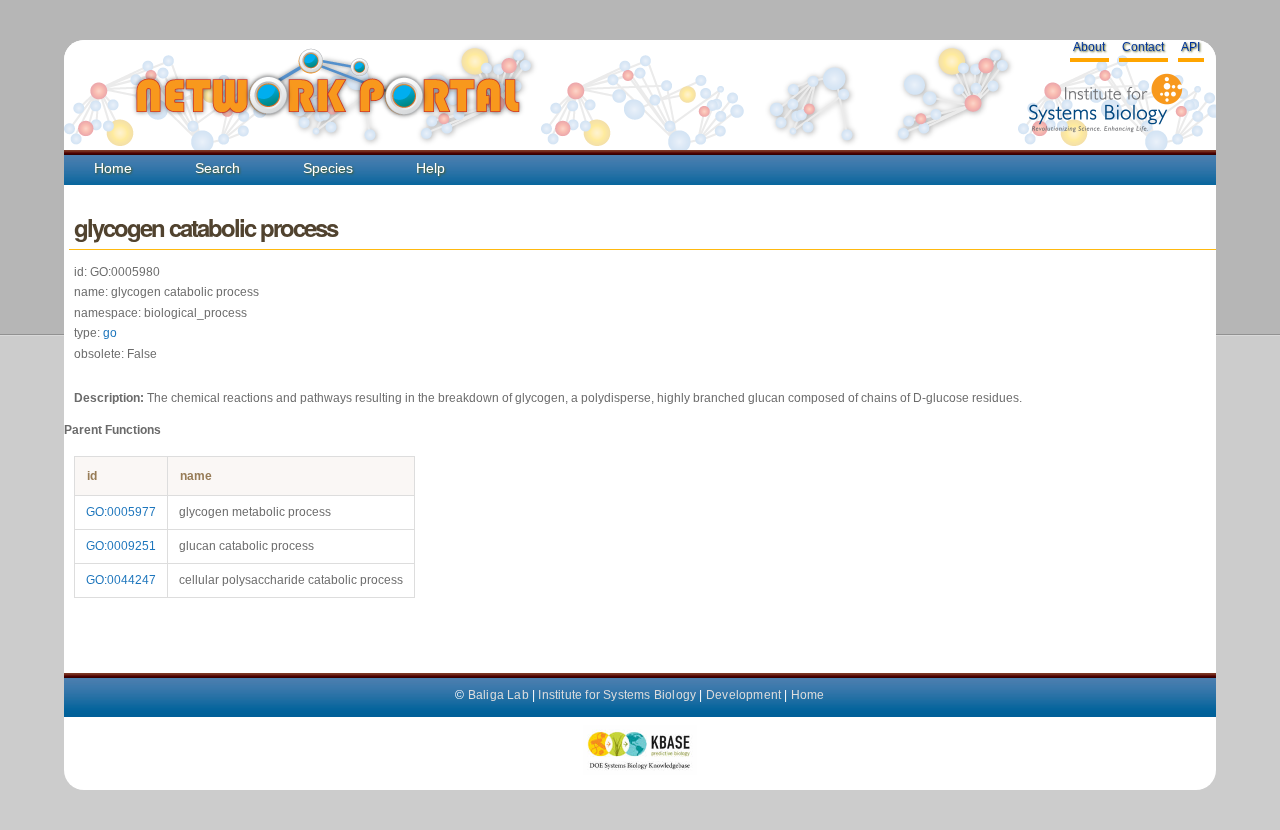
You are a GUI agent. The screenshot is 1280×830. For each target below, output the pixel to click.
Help (430, 168)
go (110, 333)
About (1089, 47)
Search (217, 168)
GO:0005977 (121, 512)
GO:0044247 (121, 580)
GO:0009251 (121, 546)
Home (113, 168)
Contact (1143, 47)
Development (743, 695)
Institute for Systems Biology (617, 695)
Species (328, 168)
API (1190, 47)
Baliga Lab (498, 695)
